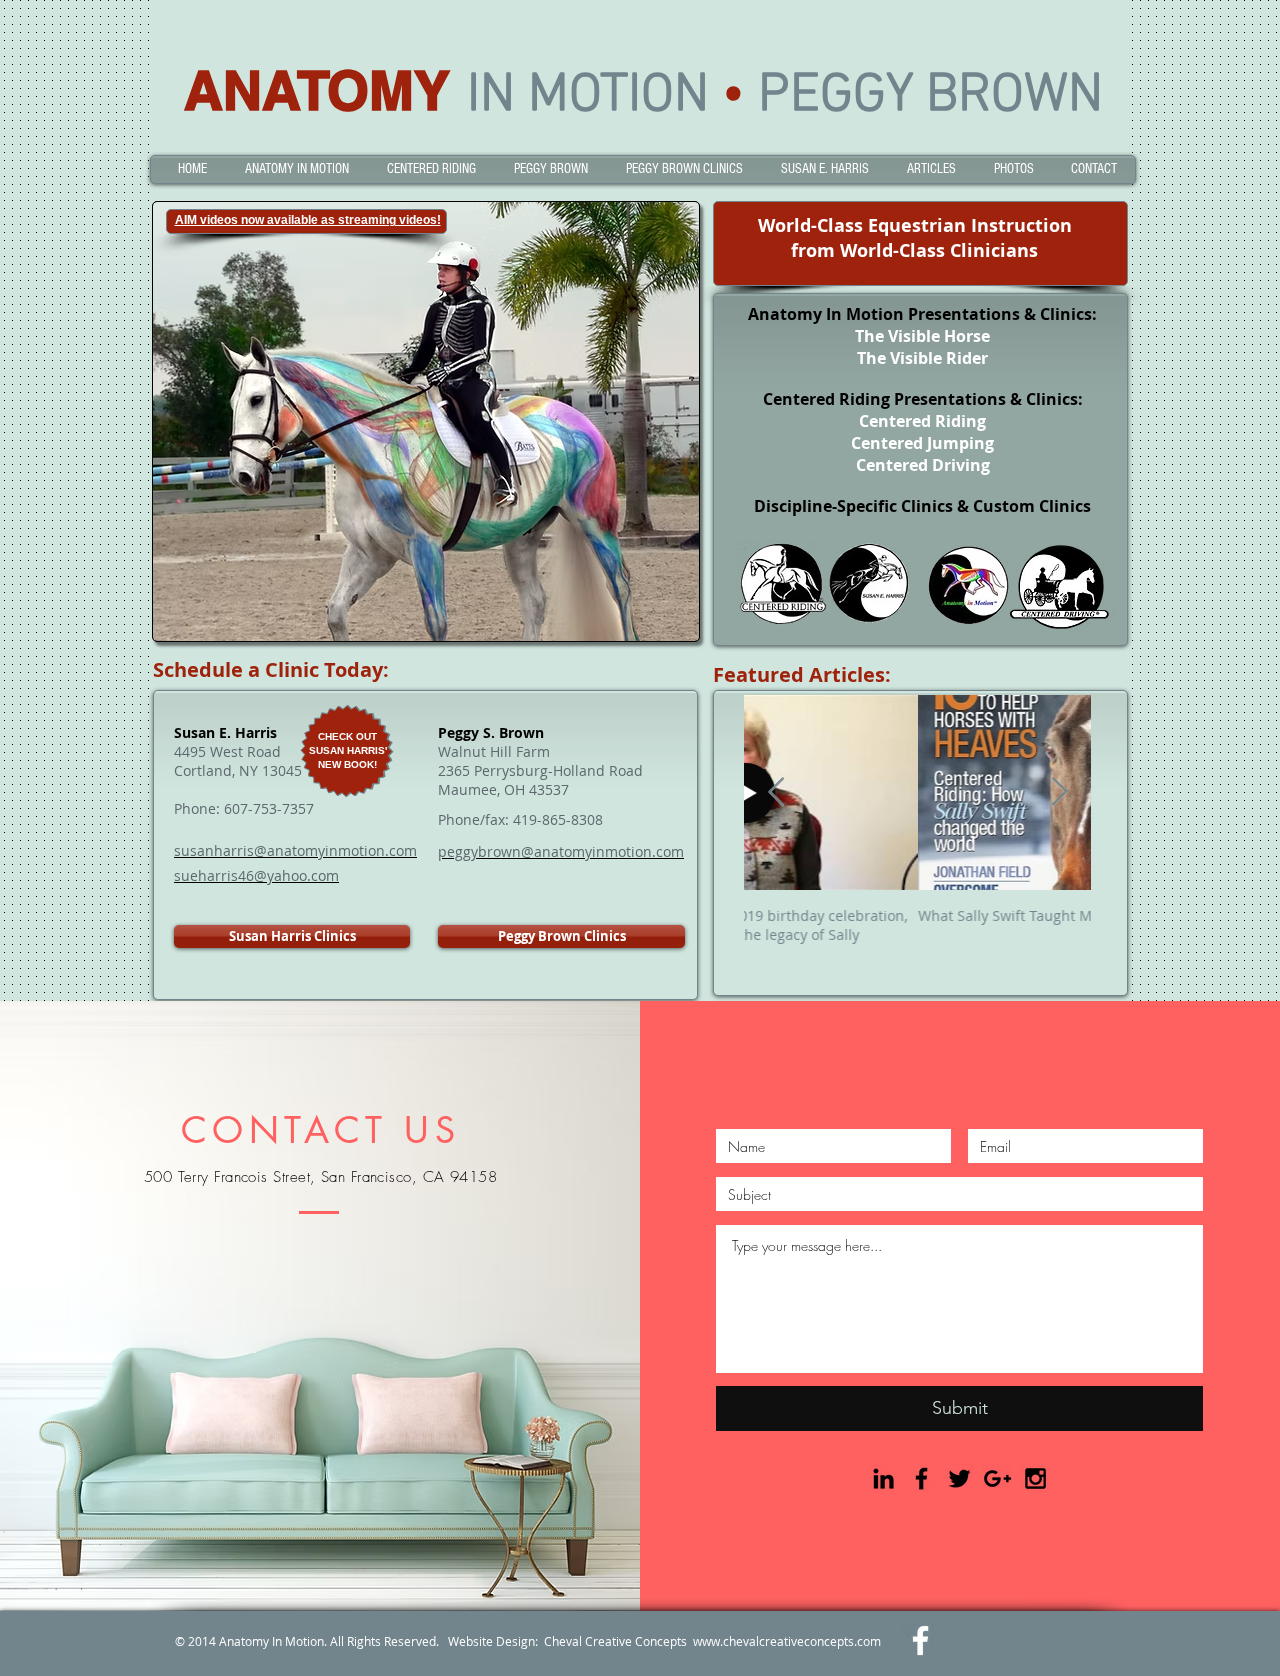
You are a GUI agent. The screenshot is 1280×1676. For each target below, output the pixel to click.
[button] (297, 169)
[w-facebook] (920, 1640)
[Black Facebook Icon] (921, 1478)
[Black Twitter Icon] (959, 1478)
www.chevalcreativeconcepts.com (787, 1641)
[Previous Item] (776, 793)
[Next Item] (1059, 793)
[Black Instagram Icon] (1035, 1478)
